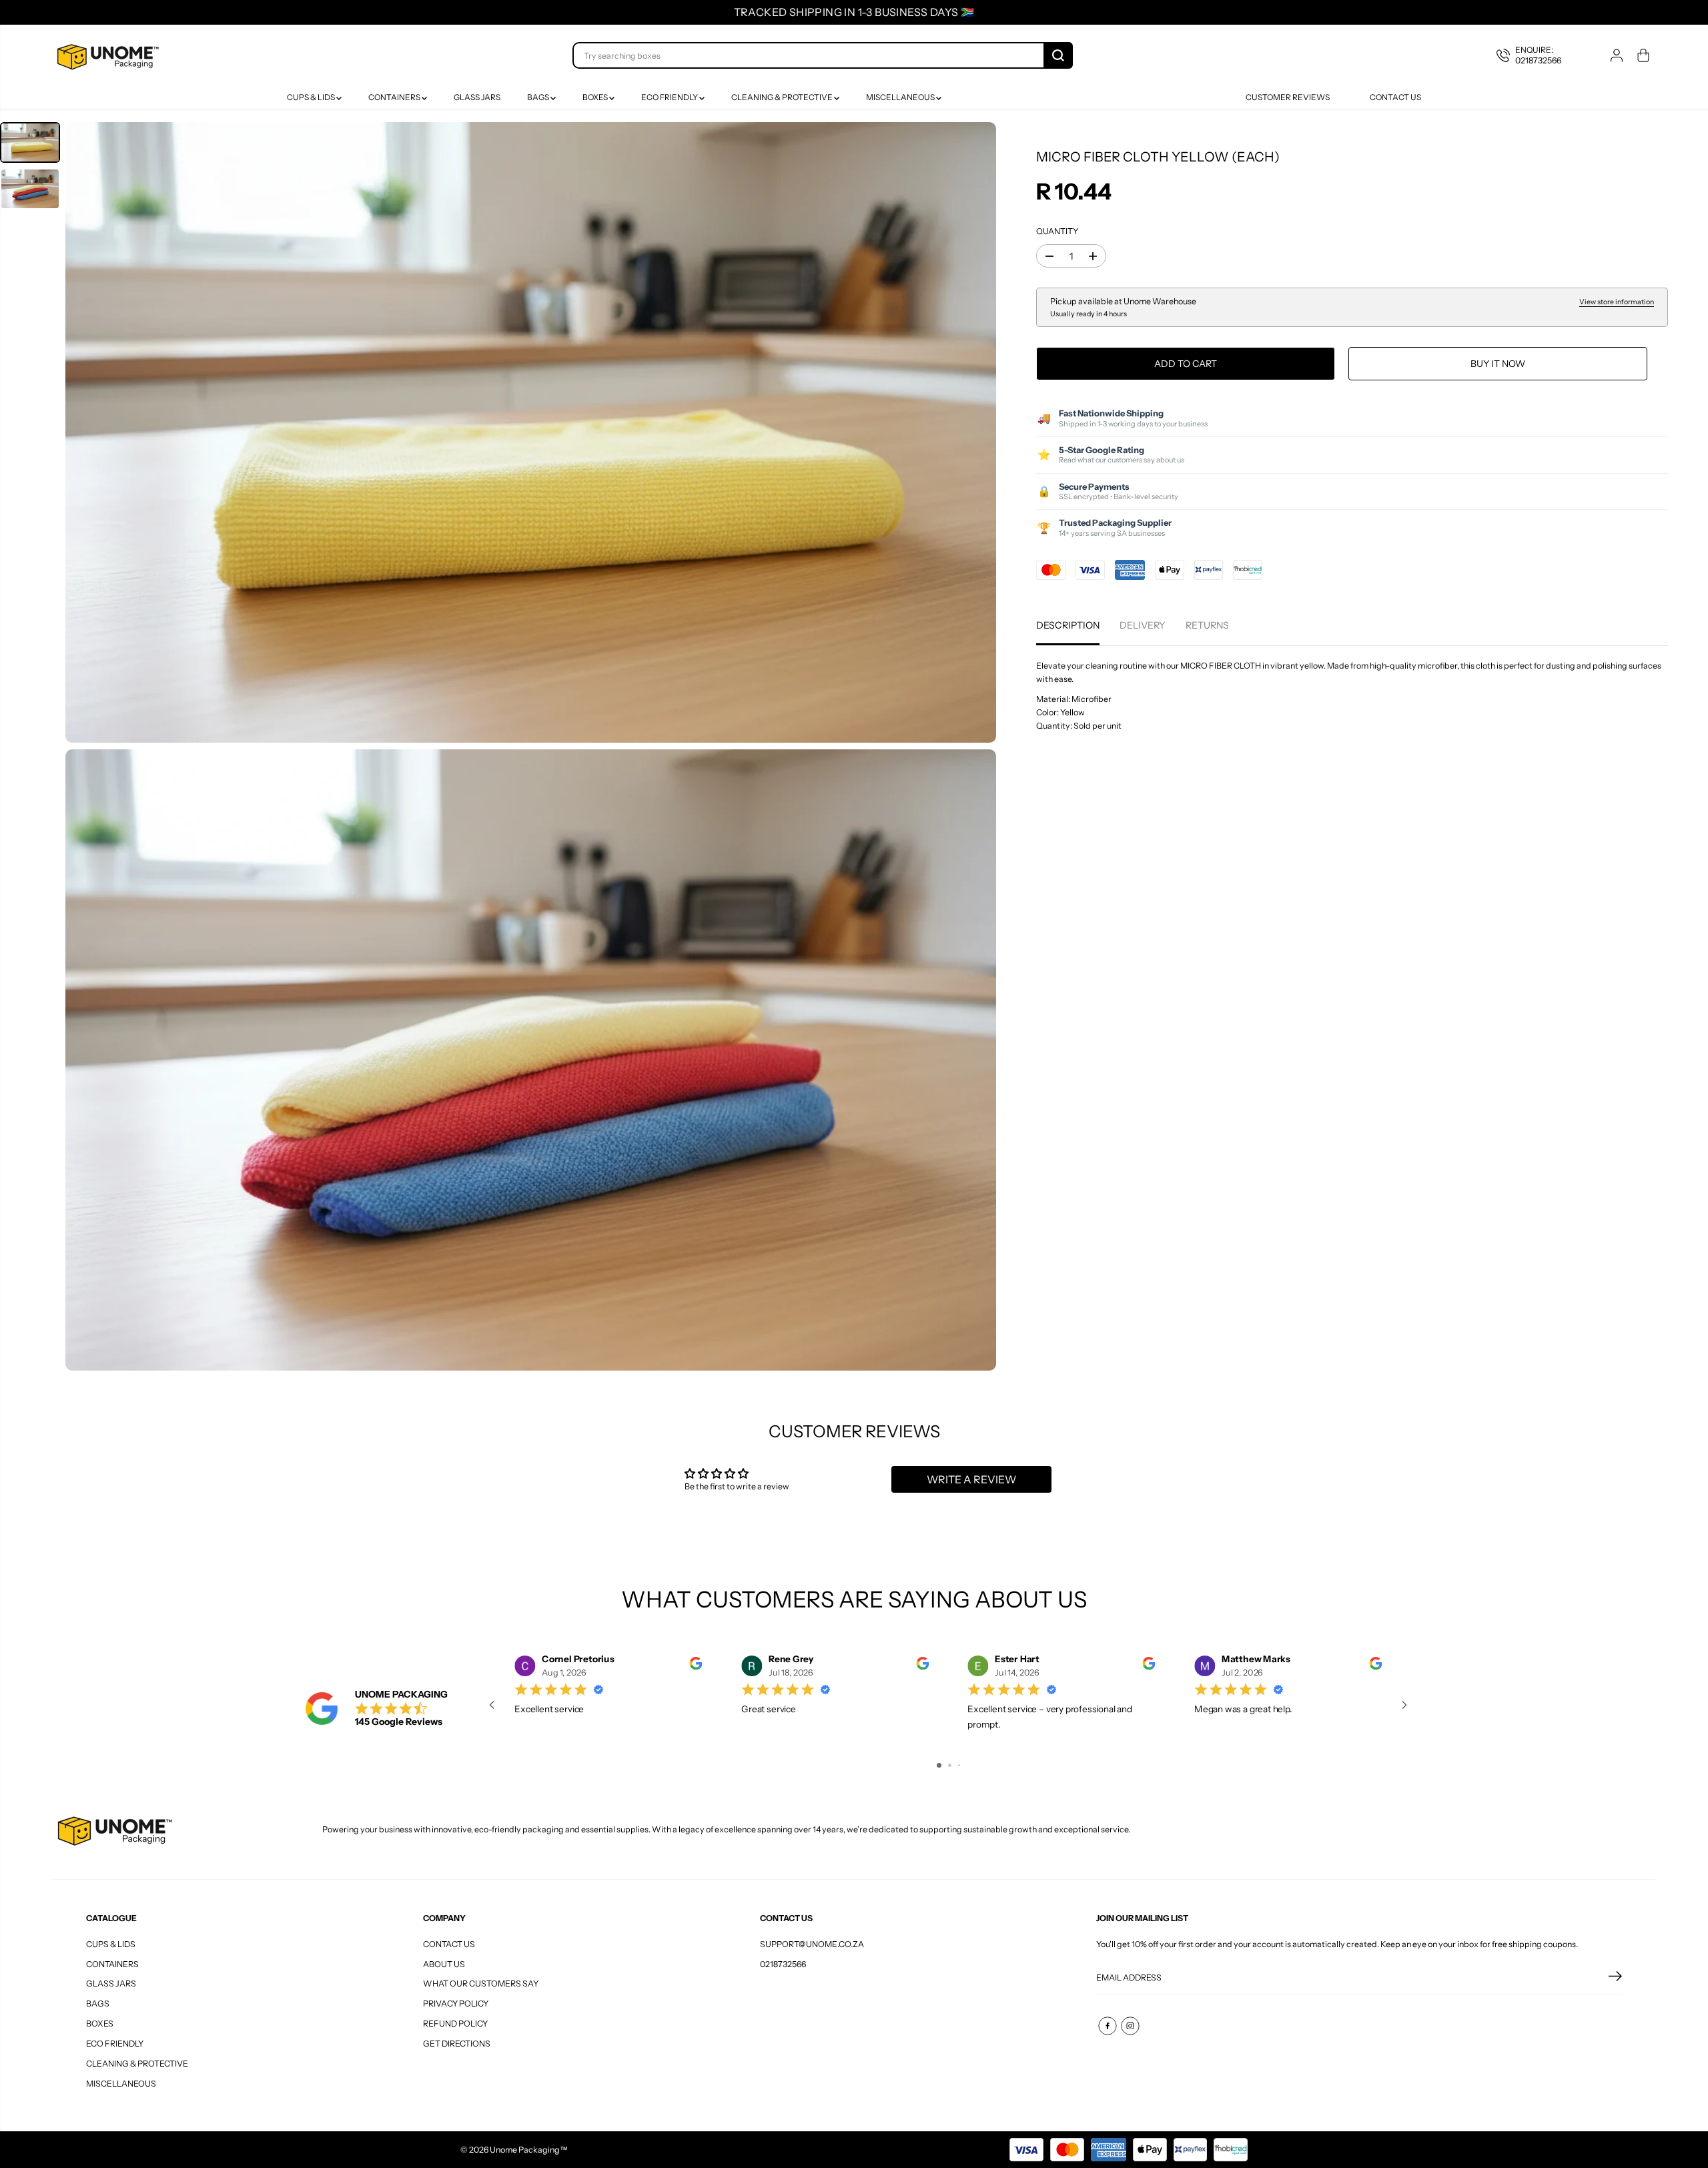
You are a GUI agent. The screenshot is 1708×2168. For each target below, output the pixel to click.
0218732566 (783, 1964)
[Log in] (1617, 55)
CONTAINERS (395, 97)
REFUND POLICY (455, 2024)
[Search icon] (1058, 55)
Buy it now (1498, 364)
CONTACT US (449, 1944)
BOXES (596, 97)
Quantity (1057, 231)
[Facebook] (1108, 2026)
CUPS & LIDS (312, 97)
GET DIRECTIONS (457, 2044)
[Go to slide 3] (959, 1765)
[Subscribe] (1615, 1978)
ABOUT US (444, 1964)
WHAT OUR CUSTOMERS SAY (481, 1983)
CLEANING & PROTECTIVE (783, 97)
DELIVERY (1143, 626)
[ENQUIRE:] (1539, 55)
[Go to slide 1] (939, 1765)
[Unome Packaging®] (106, 55)
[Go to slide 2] (950, 1765)
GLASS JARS (477, 97)
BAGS (539, 97)
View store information (1617, 302)
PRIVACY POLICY (456, 2004)
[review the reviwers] (696, 1667)
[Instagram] (1130, 2026)
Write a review (971, 1479)
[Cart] (1643, 55)
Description (1068, 626)
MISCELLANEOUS (901, 97)
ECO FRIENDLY (670, 97)
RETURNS (1207, 626)
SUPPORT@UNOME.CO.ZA (812, 1944)
